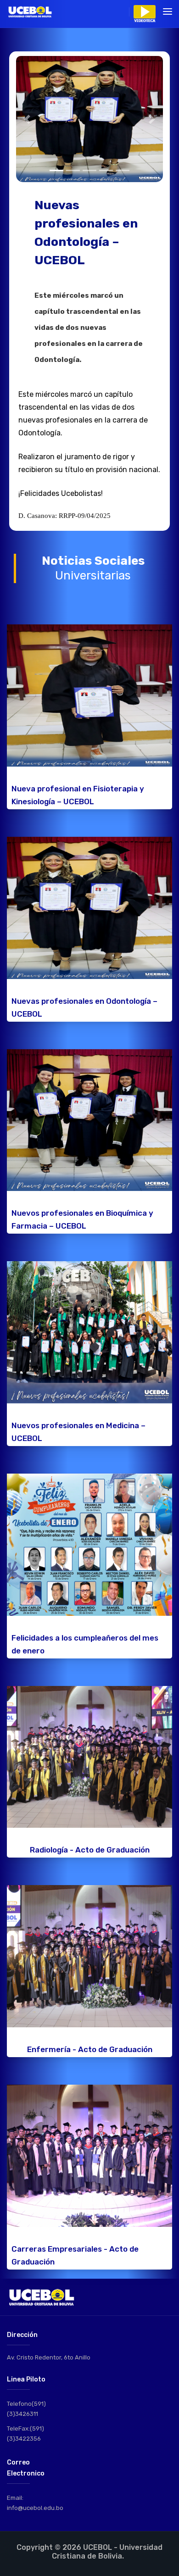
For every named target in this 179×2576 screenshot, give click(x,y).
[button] (27, 119)
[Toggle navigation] (168, 11)
